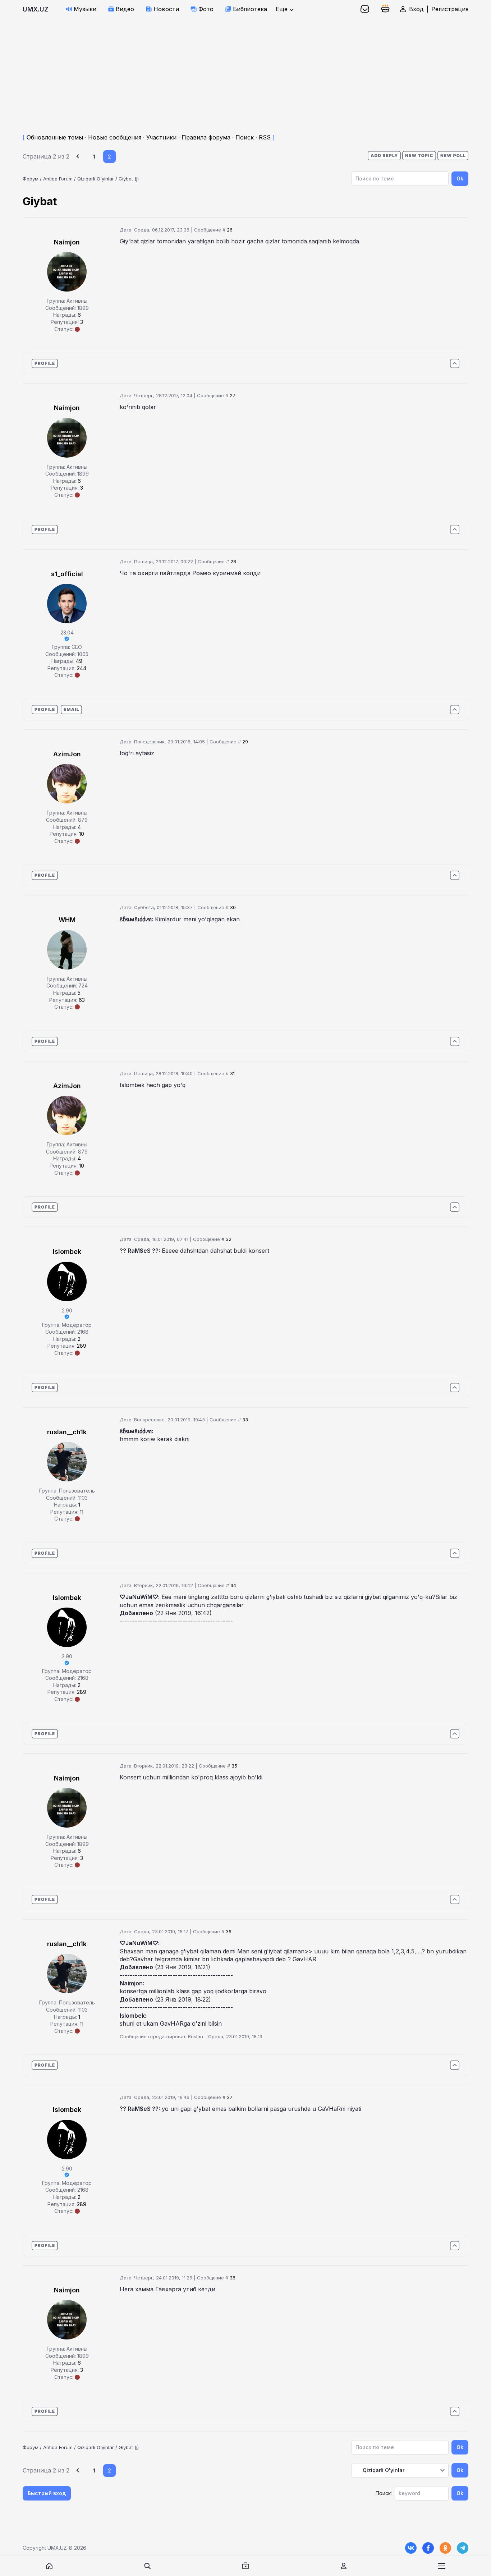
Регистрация (450, 9)
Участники (161, 137)
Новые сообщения (115, 137)
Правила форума (206, 137)
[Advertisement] (216, 69)
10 (82, 834)
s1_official (67, 574)
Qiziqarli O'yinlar (96, 179)
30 (233, 907)
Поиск (245, 137)
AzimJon (67, 754)
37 (230, 2097)
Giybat (126, 179)
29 (245, 742)
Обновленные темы (55, 137)
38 (233, 2278)
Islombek (67, 1252)
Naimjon (67, 242)
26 (230, 230)
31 (232, 1073)
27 (233, 395)
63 (82, 1000)
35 (234, 1766)
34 (233, 1585)
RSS (265, 137)
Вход (416, 9)
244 (82, 668)
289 (82, 1346)
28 (233, 562)
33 (245, 1420)
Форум (31, 179)
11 (82, 1512)
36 (229, 1931)
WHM (67, 920)
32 (229, 1239)
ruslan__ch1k (67, 1432)
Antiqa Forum (58, 179)
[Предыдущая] (79, 157)
